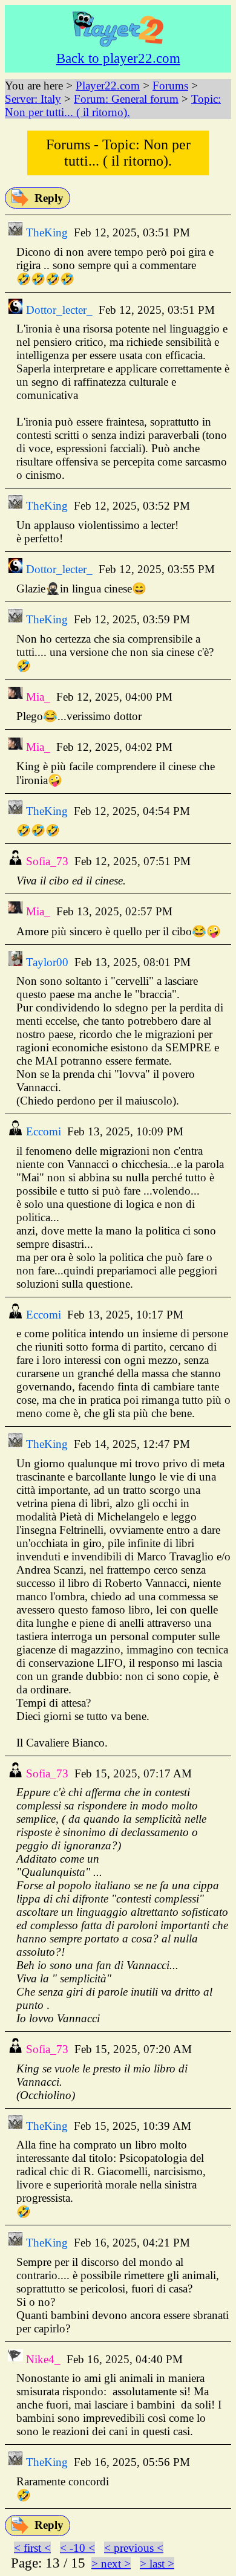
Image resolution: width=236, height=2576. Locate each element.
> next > (111, 2564)
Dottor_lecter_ (58, 310)
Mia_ (37, 697)
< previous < (134, 2548)
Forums (170, 86)
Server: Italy (33, 99)
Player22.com (108, 86)
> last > (157, 2564)
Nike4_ (42, 2359)
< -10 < (77, 2548)
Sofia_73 (46, 861)
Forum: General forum (126, 99)
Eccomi (42, 1131)
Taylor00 (46, 962)
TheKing (45, 232)
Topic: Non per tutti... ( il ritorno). (113, 105)
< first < (32, 2548)
